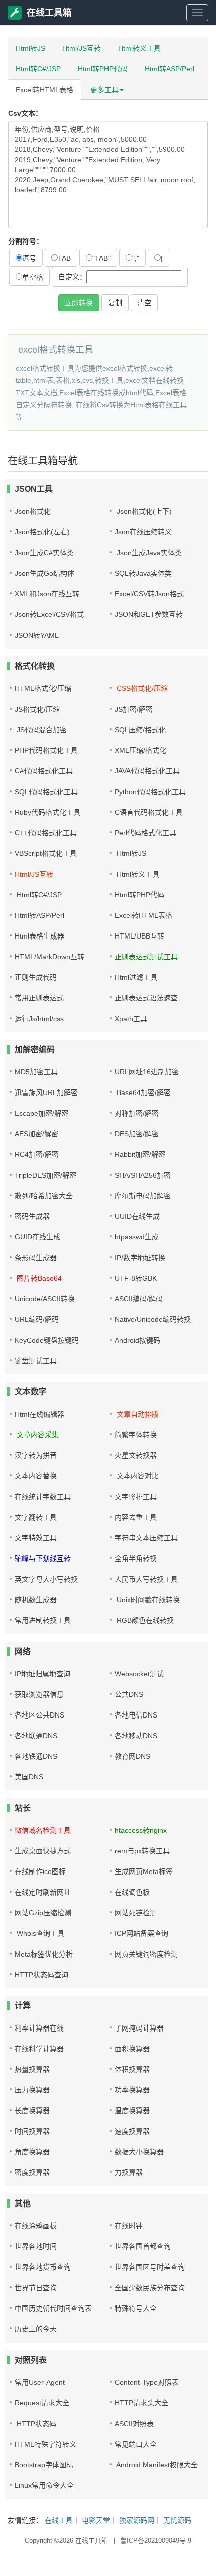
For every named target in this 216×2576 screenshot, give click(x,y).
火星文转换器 (136, 1455)
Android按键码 (137, 1340)
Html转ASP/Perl (170, 69)
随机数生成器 (36, 1600)
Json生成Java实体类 (148, 553)
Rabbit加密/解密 (140, 1154)
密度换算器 (32, 2172)
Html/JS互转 (82, 48)
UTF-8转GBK (136, 1278)
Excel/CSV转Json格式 (149, 594)
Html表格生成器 (39, 936)
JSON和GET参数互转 (149, 614)
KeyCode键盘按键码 (47, 1340)
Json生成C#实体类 (44, 553)
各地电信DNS (136, 1715)
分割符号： (26, 241)
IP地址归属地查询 (42, 1674)
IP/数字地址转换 (140, 1258)
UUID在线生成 (137, 1216)
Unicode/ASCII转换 (45, 1299)
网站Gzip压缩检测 (43, 1913)
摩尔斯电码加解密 (143, 1196)
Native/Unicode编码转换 (153, 1319)
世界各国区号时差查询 (150, 2267)
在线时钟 (129, 2226)
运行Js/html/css (39, 1019)
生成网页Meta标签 (144, 1871)
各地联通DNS (36, 1736)
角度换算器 (32, 2152)
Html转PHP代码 (103, 69)
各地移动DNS (136, 1736)
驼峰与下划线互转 (43, 1558)
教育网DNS (132, 1756)
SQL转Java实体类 (143, 573)
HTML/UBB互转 (139, 936)
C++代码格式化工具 (46, 833)
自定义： (72, 277)
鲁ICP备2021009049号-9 (156, 2541)
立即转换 (79, 303)
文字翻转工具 (36, 1517)
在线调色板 (132, 1892)
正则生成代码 (36, 977)
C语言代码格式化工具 (149, 812)
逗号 (29, 258)
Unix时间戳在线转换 (147, 1600)
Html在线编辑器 (39, 1414)
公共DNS (129, 1694)
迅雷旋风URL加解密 (46, 1092)
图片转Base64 (38, 1278)
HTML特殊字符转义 (45, 2444)
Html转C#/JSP (38, 69)
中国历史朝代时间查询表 (53, 2308)
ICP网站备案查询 (141, 1933)
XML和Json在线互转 (47, 594)
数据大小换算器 (139, 2152)
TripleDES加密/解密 (45, 1175)
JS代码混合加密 (41, 730)
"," (136, 258)
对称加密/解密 (137, 1113)
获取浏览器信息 (39, 1694)
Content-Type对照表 (147, 2382)
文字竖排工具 (136, 1497)
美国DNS (29, 1777)
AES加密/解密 (36, 1134)
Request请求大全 (42, 2403)
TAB (64, 258)
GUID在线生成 (37, 1237)
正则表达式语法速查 (146, 998)
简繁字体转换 (136, 1435)
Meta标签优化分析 (44, 1954)
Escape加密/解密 (41, 1113)
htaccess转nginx (141, 1830)
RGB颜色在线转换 (144, 1620)
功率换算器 (132, 2090)
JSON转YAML (37, 635)
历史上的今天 (36, 2329)
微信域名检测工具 (43, 1830)
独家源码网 (137, 2520)
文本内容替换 (36, 1476)
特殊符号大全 (136, 2308)
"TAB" (101, 258)
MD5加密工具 (36, 1072)
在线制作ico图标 (40, 1871)
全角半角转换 (136, 1558)
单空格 (33, 277)
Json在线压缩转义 (143, 532)
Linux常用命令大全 (44, 2485)
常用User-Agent (40, 2382)
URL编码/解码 (37, 1319)
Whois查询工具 (39, 1933)
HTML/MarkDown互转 (49, 957)
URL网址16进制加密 (147, 1072)
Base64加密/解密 (143, 1092)
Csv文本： (25, 113)
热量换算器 (32, 2069)
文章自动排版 (137, 1414)
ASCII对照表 (134, 2424)
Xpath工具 (131, 1019)
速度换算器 (132, 2131)
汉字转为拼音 (36, 1455)
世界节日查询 (36, 2288)
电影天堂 (96, 2520)
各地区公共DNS (39, 1715)
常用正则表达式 (39, 998)
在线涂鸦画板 (36, 2226)
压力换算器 (32, 2090)
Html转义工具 (139, 48)
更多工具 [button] (104, 90)
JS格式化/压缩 (37, 709)
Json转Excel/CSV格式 (49, 614)
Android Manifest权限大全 (156, 2465)
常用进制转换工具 (43, 1620)
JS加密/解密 (134, 709)
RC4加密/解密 (37, 1154)
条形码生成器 (36, 1258)
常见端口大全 (136, 2444)
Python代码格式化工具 (150, 792)
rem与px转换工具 (142, 1851)
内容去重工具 (136, 1517)
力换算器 (129, 2172)
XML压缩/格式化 (140, 750)
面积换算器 (132, 2049)
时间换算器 (32, 2131)
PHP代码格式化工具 (46, 750)
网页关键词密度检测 (146, 1954)
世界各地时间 (36, 2246)
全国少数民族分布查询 (150, 2288)
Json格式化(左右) (42, 532)
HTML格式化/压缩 (43, 688)
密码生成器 (32, 1216)
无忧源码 (177, 2520)
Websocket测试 (139, 1674)
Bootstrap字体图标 (44, 2465)
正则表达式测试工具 (146, 957)
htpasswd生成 (137, 1237)
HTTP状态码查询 (41, 1975)
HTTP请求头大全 (141, 2403)
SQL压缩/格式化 (140, 730)
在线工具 (59, 2520)
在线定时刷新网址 (43, 1892)
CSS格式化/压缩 (141, 688)
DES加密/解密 (137, 1134)
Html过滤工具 (136, 977)
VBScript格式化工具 (46, 853)
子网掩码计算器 (139, 2028)
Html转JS (30, 48)
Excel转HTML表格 (44, 90)
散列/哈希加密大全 (44, 1196)
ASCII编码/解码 (139, 1299)
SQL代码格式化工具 (46, 792)
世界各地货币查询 (43, 2267)
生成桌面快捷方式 (43, 1851)
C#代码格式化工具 (44, 771)
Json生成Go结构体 (44, 573)
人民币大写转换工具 (146, 1579)
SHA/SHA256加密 (143, 1175)
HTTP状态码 (35, 2424)
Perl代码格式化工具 (145, 833)
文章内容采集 (37, 1435)
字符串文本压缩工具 (146, 1538)
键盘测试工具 (36, 1361)
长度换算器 (32, 2111)
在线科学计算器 (39, 2049)
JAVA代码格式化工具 (147, 771)
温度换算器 (132, 2111)
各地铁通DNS (36, 1756)
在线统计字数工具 (43, 1497)
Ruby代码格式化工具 (47, 812)
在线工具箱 (49, 13)
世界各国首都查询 (143, 2246)
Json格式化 (33, 511)
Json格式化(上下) (143, 511)
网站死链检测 (136, 1913)
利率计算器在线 (39, 2028)
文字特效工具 (36, 1538)
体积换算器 (132, 2069)
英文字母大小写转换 (46, 1579)
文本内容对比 (137, 1476)
